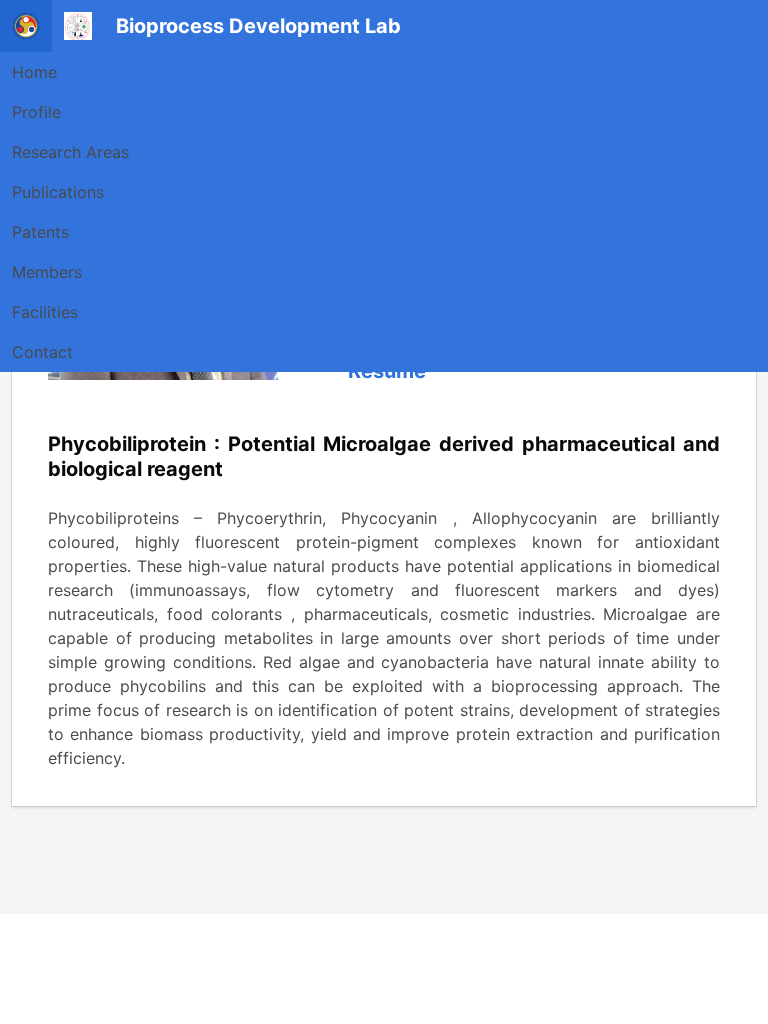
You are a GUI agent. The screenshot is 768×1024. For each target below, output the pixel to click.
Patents (40, 232)
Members (47, 272)
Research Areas (70, 152)
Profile (36, 112)
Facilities (45, 312)
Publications (58, 192)
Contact (42, 352)
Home (34, 72)
